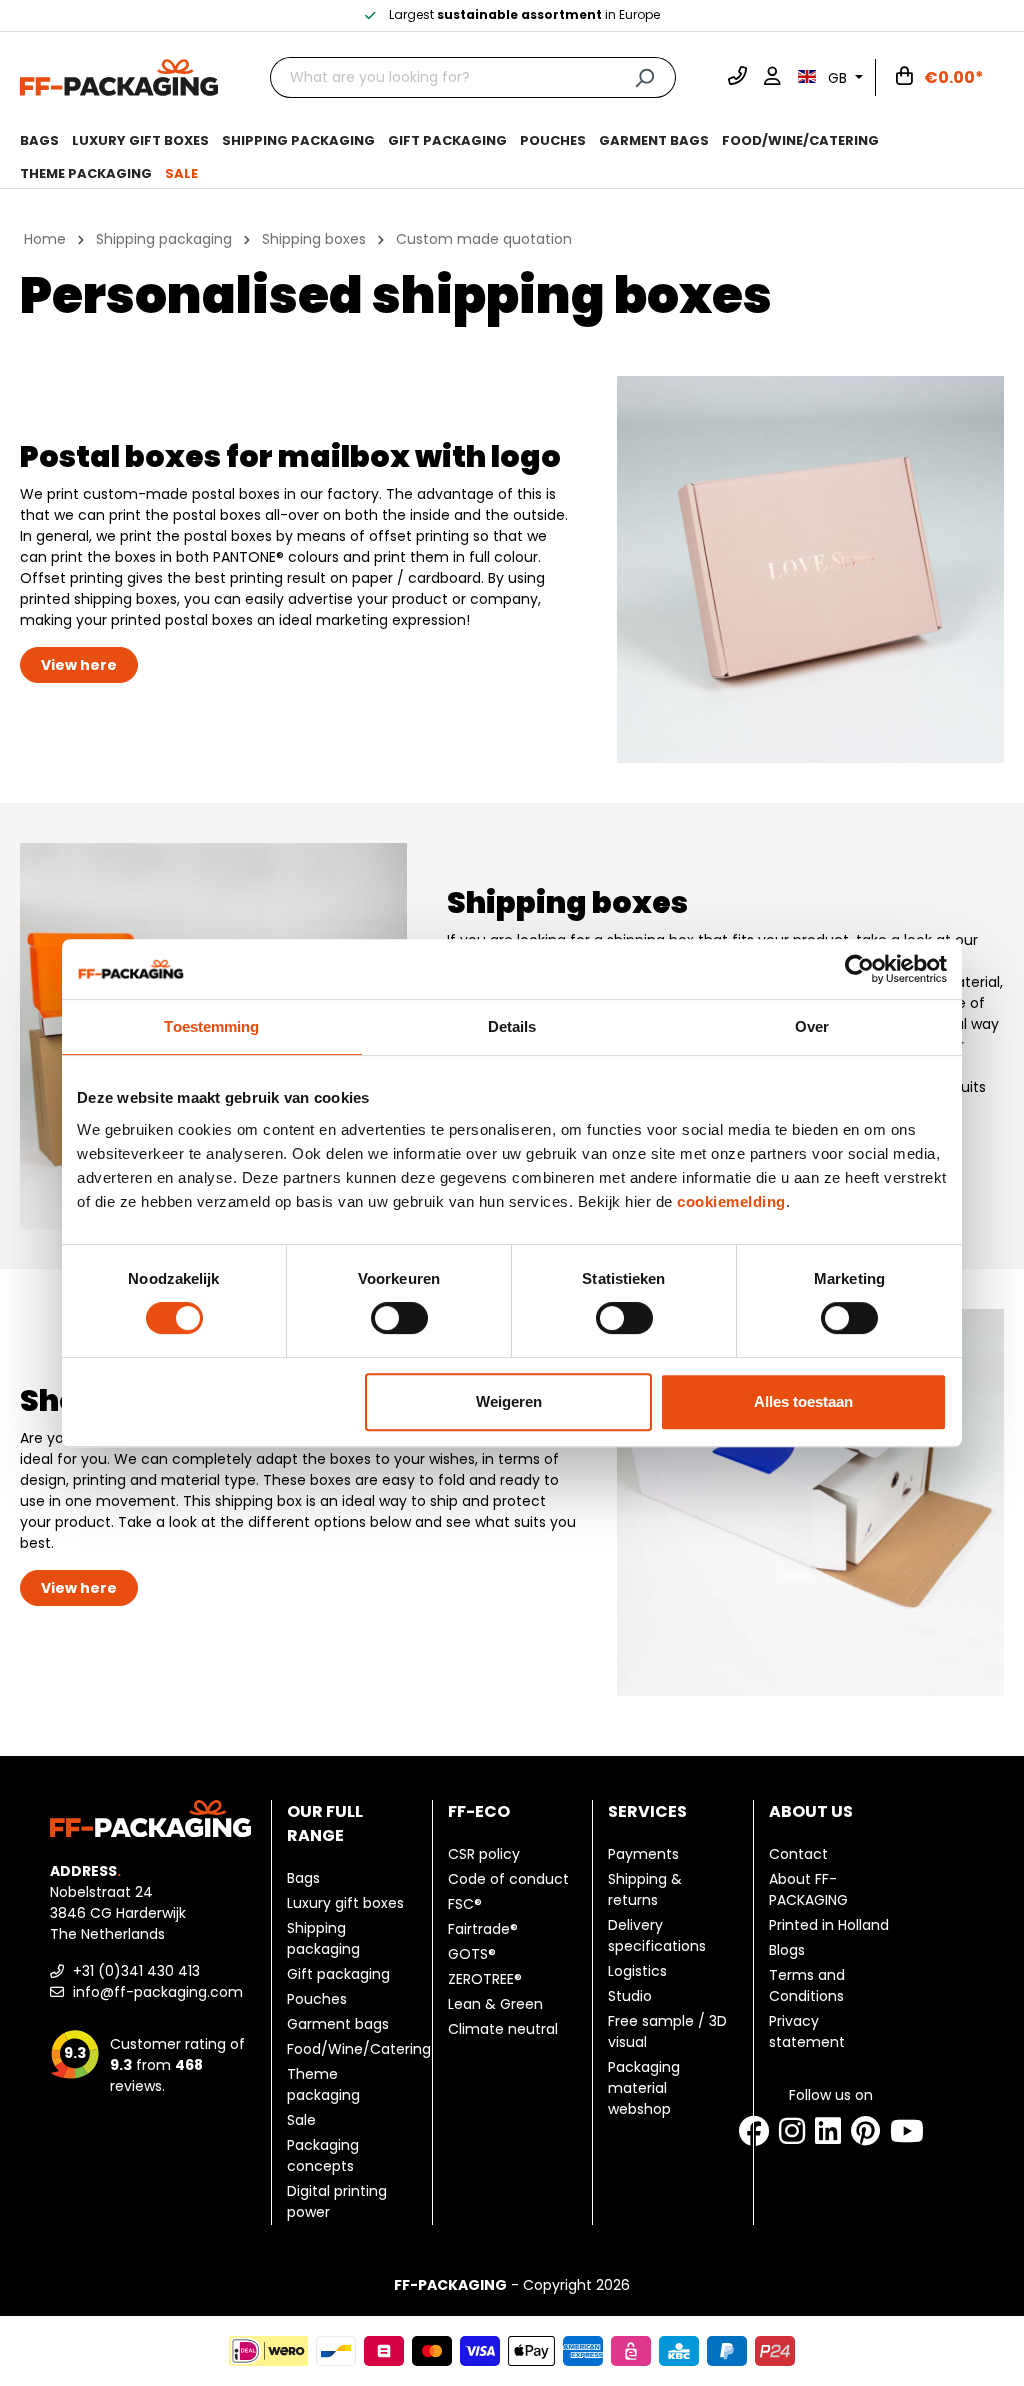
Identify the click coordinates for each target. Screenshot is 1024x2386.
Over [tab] (812, 1026)
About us (811, 1811)
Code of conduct (508, 1879)
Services (647, 1811)
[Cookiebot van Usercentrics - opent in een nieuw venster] (859, 969)
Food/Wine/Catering (359, 2049)
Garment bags (338, 2024)
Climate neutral (503, 2029)
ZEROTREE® (485, 1979)
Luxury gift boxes (345, 1903)
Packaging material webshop (644, 2088)
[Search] (644, 77)
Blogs (787, 1950)
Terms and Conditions (807, 1985)
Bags (303, 1878)
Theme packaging (323, 2084)
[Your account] (772, 78)
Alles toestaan (803, 1401)
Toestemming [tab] (211, 1026)
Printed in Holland (829, 1925)
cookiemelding (731, 1201)
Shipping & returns (645, 1889)
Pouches (317, 1999)
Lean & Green (495, 2004)
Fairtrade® (483, 1929)
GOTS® (472, 1954)
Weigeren (509, 1401)
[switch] (399, 1318)
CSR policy (484, 1854)
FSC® (465, 1904)
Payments (643, 1854)
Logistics (637, 1971)
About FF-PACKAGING (808, 1889)
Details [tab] (512, 1026)
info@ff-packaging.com (156, 1992)
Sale (301, 2120)
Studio (630, 1996)
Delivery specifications (657, 1935)
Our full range (325, 1823)
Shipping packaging (323, 1938)
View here (79, 665)
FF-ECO (479, 1811)
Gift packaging (338, 1974)
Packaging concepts (323, 2155)
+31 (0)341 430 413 (134, 1971)
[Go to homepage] (119, 76)
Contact (798, 1854)
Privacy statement (807, 2031)
